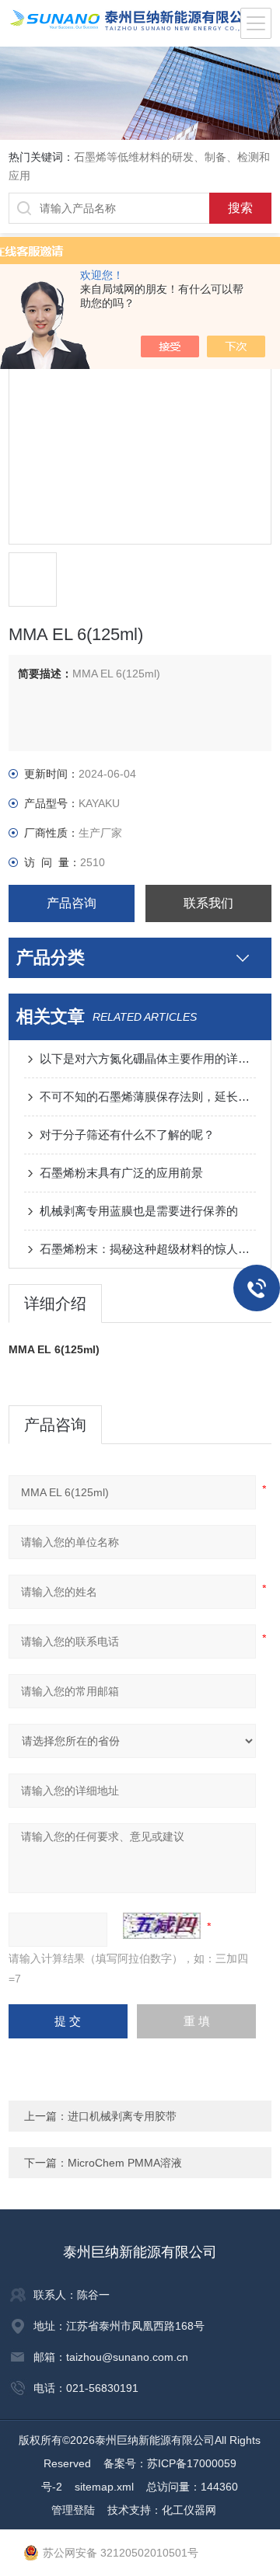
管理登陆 (73, 2510)
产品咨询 (72, 903)
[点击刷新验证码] (162, 1926)
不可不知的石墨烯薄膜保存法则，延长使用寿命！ (148, 1097)
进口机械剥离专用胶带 (122, 2116)
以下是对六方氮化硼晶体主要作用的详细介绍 (148, 1058)
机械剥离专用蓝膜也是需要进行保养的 (139, 1211)
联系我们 (208, 903)
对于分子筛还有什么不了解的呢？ (127, 1135)
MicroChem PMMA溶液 (125, 2163)
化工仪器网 (189, 2510)
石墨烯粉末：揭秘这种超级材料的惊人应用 (148, 1249)
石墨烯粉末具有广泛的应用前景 (121, 1173)
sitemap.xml (104, 2487)
